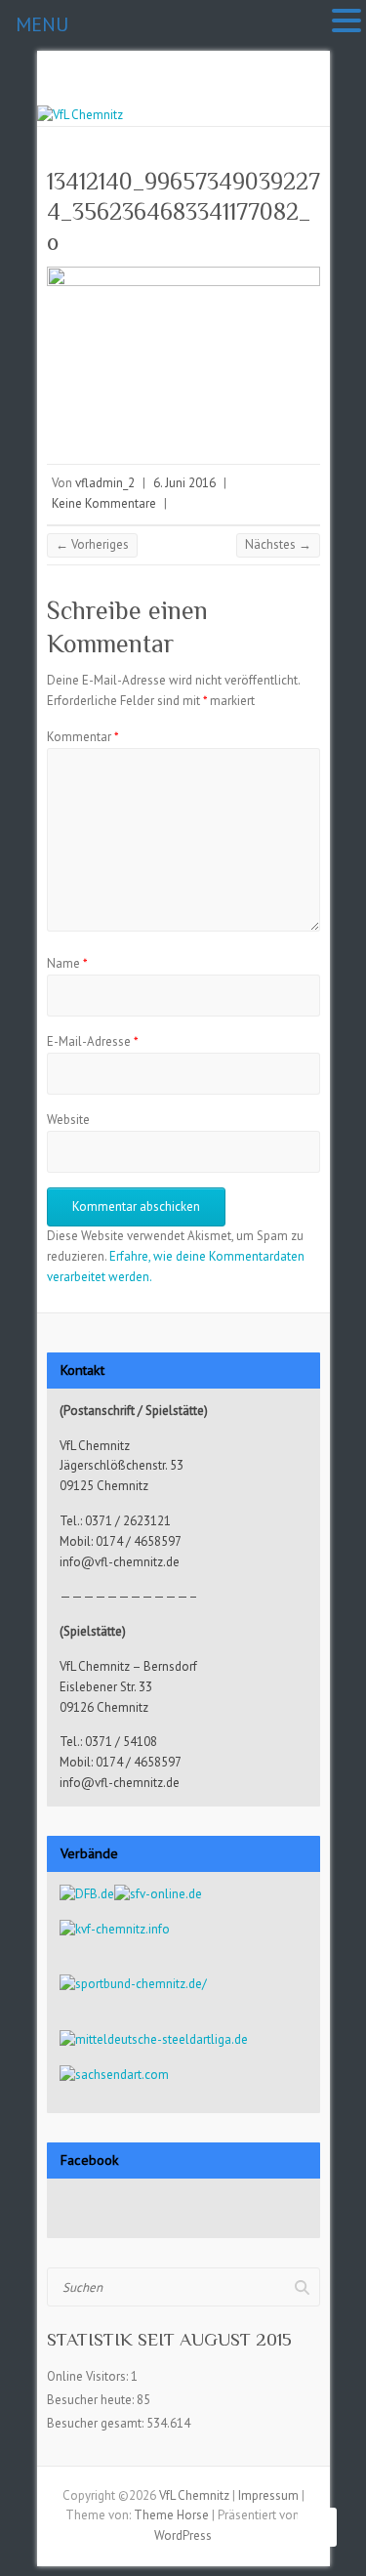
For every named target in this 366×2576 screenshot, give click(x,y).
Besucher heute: (92, 2400)
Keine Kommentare (104, 503)
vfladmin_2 (105, 483)
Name (67, 963)
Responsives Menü (308, 95)
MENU (42, 24)
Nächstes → (278, 544)
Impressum (268, 2495)
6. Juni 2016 (184, 483)
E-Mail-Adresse (93, 1041)
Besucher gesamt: (97, 2423)
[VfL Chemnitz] (80, 115)
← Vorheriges (92, 544)
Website (68, 1120)
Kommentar (83, 737)
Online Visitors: (89, 2376)
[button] (346, 22)
